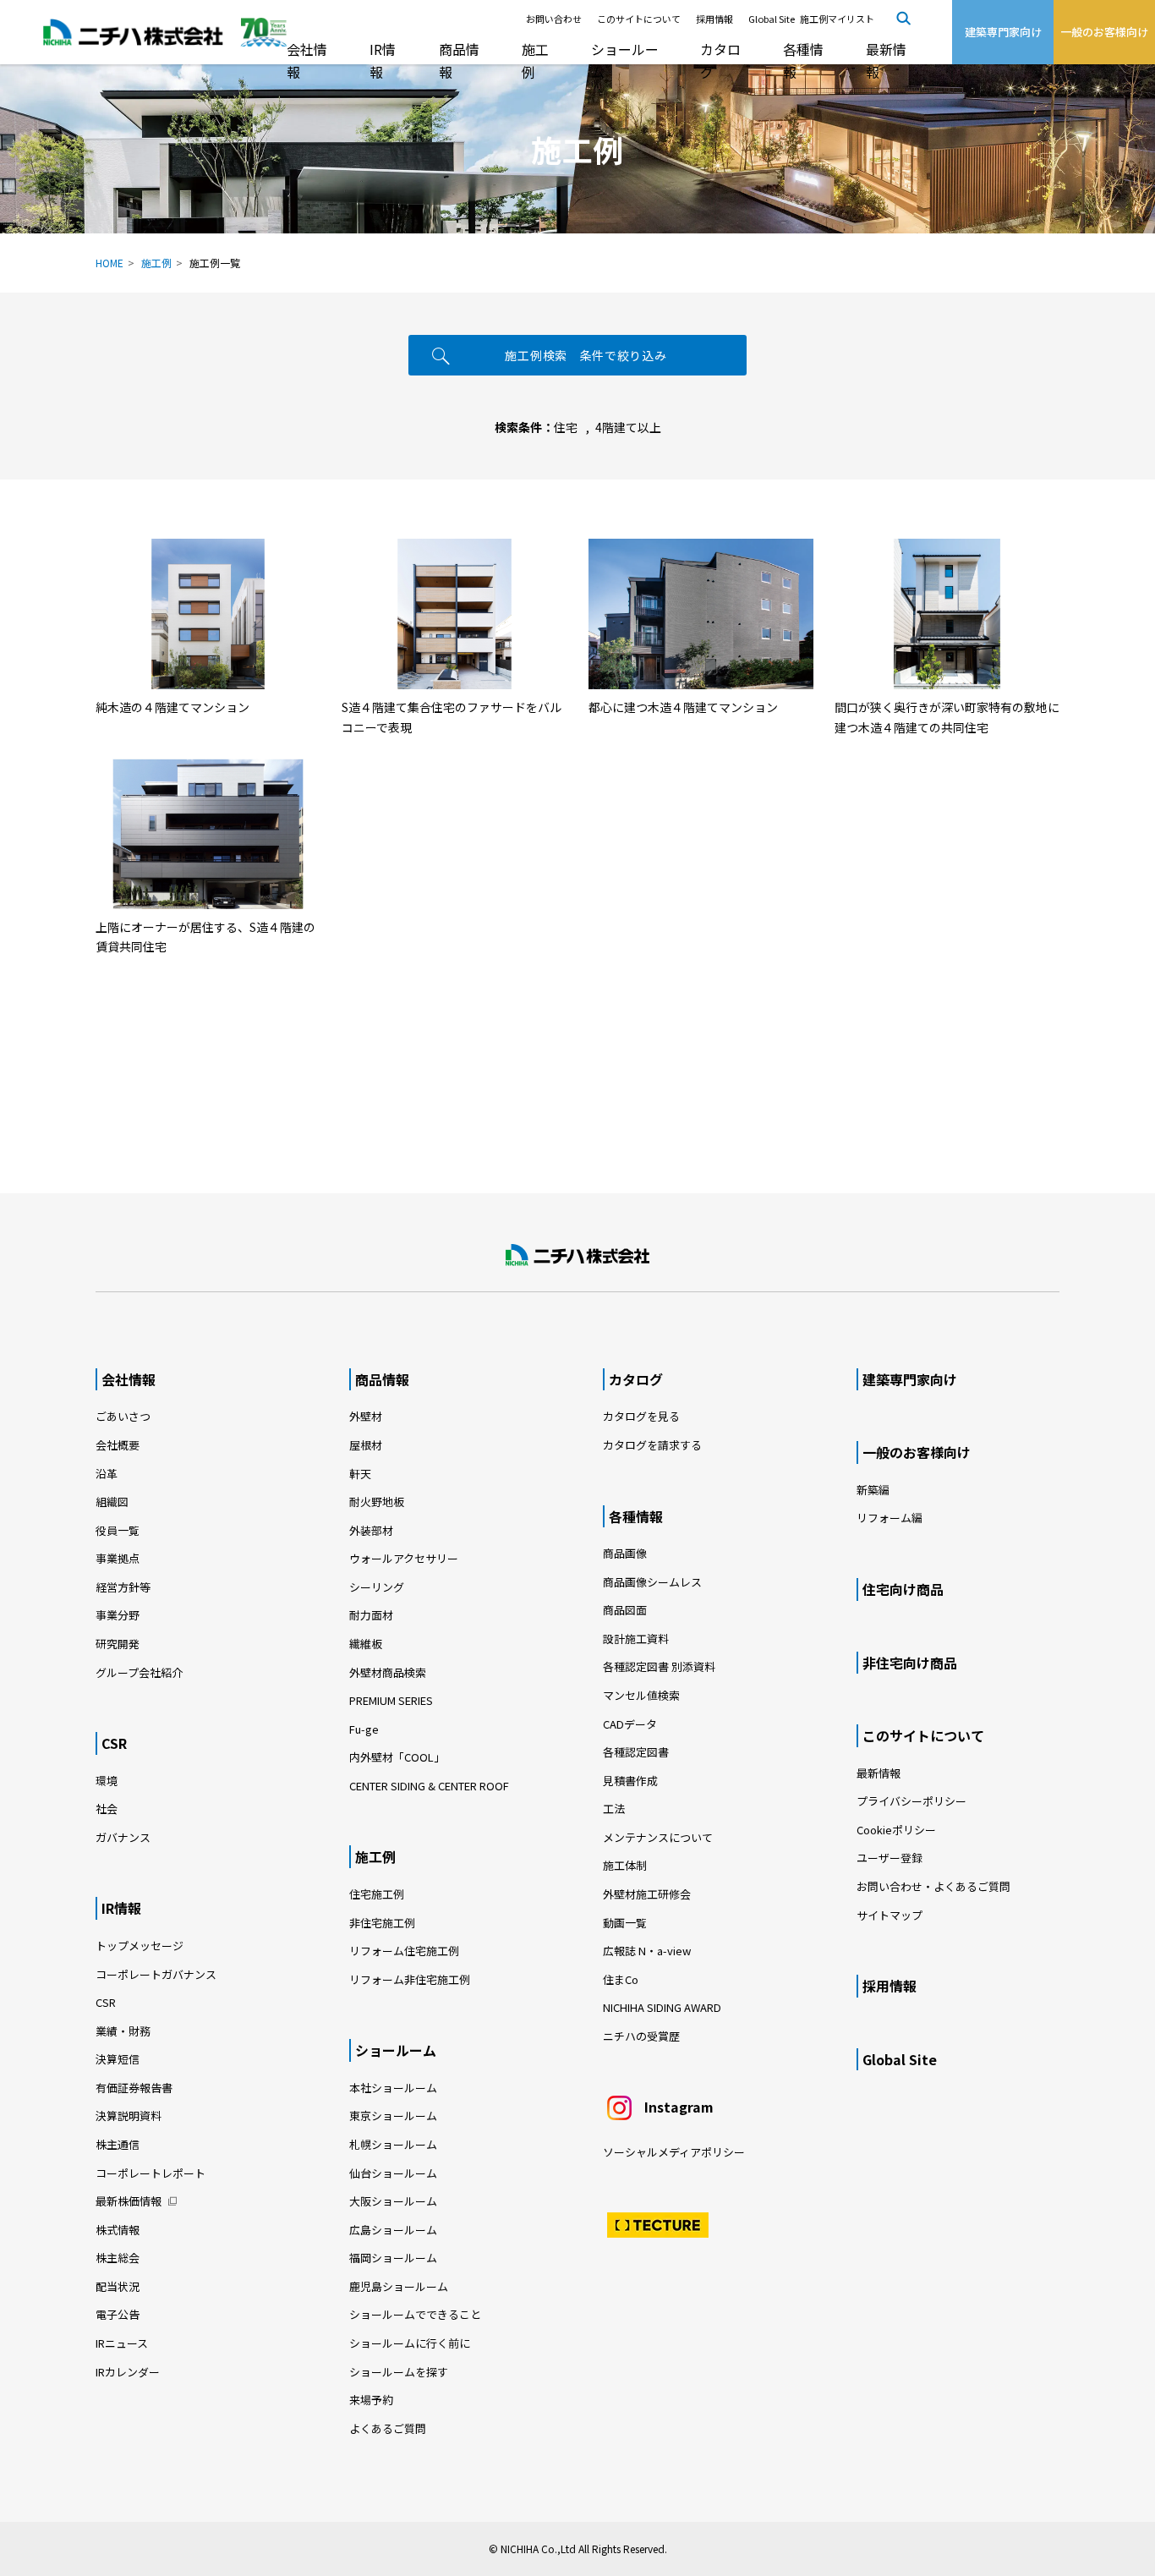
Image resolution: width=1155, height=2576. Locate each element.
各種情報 (803, 60)
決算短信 (118, 2059)
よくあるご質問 (388, 2428)
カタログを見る (641, 1416)
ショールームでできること (415, 2314)
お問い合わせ (554, 19)
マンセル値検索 (641, 1695)
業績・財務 (123, 2031)
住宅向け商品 (903, 1589)
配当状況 (118, 2286)
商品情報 (459, 60)
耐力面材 (371, 1615)
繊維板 (366, 1644)
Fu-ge (364, 1729)
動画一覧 (630, 1923)
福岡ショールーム (393, 2258)
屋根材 (366, 1445)
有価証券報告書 (134, 2088)
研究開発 (118, 1644)
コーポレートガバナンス (156, 1974)
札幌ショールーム (393, 2144)
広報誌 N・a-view (647, 1951)
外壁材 (366, 1416)
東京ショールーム (393, 2116)
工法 (614, 1809)
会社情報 (307, 60)
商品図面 (625, 1610)
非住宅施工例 (382, 1923)
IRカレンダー (128, 2372)
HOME (109, 263)
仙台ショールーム (393, 2173)
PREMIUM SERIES (391, 1700)
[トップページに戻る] (577, 1255)
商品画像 (625, 1553)
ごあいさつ (123, 1416)
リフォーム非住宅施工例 (410, 1979)
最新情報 (886, 60)
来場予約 (371, 2400)
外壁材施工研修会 (647, 1894)
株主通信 (118, 2144)
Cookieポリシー (896, 1830)
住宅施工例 (377, 1894)
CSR (114, 1743)
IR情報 (383, 60)
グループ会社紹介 (139, 1672)
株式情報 (118, 2230)
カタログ (720, 60)
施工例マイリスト (837, 19)
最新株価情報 (129, 2201)
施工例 (535, 60)
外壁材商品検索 (388, 1672)
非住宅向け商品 (910, 1663)
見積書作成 (630, 1781)
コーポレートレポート (151, 2173)
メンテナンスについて (658, 1837)
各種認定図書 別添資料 (659, 1666)
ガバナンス (123, 1837)
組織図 (112, 1502)
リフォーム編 (890, 1518)
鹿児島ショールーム (399, 2286)
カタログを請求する (652, 1445)
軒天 (360, 1474)
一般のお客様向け (917, 1452)
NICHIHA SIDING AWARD (662, 2007)
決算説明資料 (129, 2116)
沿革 (107, 1474)
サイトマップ (890, 1915)
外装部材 (371, 1530)
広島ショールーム (393, 2230)
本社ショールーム (393, 2088)
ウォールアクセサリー (404, 1558)
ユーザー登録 (890, 1858)
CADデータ (630, 1724)
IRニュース (122, 2343)
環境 (107, 1781)
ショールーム (625, 60)
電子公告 (118, 2314)
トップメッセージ (140, 1946)
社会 (107, 1809)
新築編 (873, 1490)
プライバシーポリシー (911, 1801)
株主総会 (118, 2258)
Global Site (772, 19)
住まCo (621, 1979)
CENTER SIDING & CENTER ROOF (429, 1786)
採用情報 (714, 19)
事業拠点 (118, 1558)
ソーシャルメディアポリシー (674, 2152)
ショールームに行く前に (410, 2343)
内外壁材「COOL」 (397, 1757)
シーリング (377, 1587)
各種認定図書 (636, 1752)
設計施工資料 (636, 1639)
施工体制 (625, 1865)
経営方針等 (123, 1587)
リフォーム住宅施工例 (404, 1951)
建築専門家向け (910, 1379)
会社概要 (118, 1445)
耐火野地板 (377, 1502)
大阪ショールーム (393, 2201)
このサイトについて (639, 19)
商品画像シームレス (652, 1582)
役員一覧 (118, 1530)
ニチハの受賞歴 (641, 2036)
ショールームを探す (399, 2372)
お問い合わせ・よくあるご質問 (933, 1886)
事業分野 (118, 1615)
